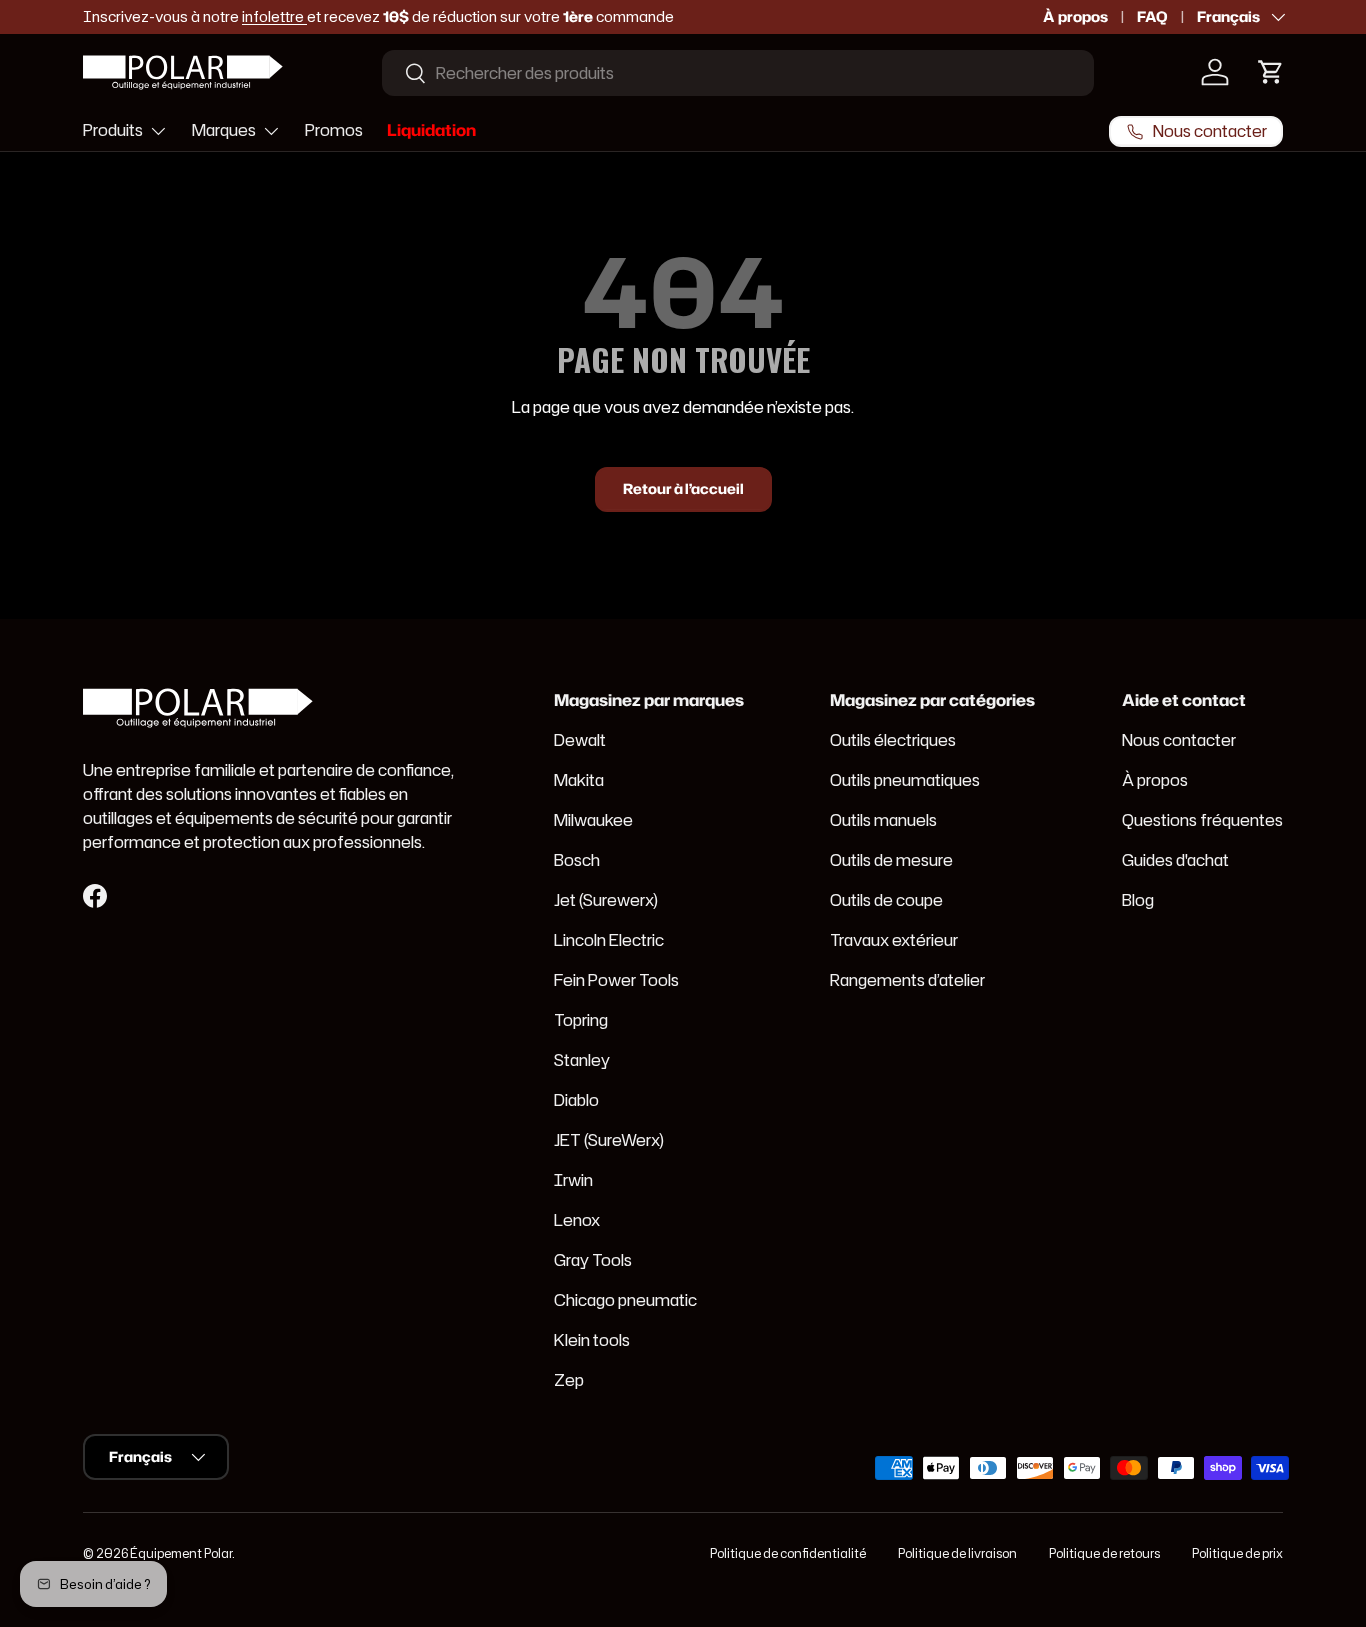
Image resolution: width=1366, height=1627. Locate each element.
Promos (334, 130)
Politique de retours (1104, 1553)
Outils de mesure (891, 860)
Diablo (576, 1100)
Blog (1138, 900)
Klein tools (592, 1340)
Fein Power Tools (616, 980)
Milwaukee (593, 820)
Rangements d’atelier (907, 980)
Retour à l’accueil (683, 489)
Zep (569, 1380)
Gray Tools (593, 1260)
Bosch (577, 860)
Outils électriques (893, 740)
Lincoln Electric (609, 940)
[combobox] (738, 73)
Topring (581, 1020)
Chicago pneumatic (625, 1300)
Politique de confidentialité (788, 1553)
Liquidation (431, 130)
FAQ (1152, 16)
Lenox (577, 1220)
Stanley (582, 1060)
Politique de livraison (957, 1553)
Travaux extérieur (894, 940)
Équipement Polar (181, 1553)
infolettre (274, 16)
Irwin (573, 1180)
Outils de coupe (886, 900)
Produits (113, 130)
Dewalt (580, 740)
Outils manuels (883, 820)
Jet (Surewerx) (606, 900)
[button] (1271, 72)
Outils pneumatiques (905, 780)
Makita (579, 780)
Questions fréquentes (1202, 820)
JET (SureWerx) (609, 1140)
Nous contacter (1179, 740)
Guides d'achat (1175, 860)
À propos (1075, 16)
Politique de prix (1237, 1553)
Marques (224, 130)
